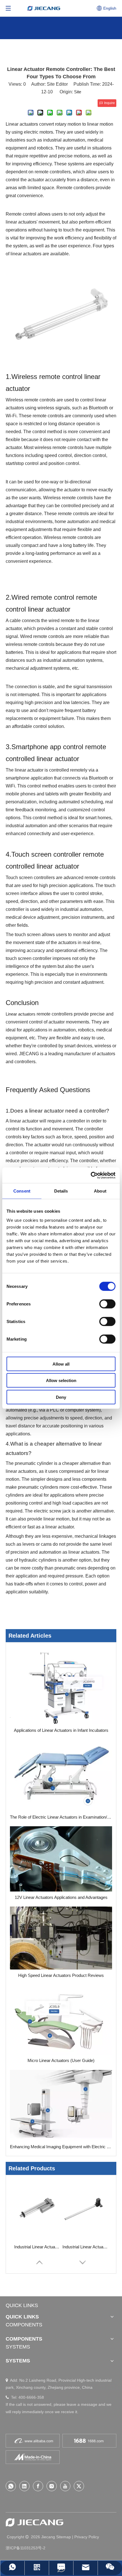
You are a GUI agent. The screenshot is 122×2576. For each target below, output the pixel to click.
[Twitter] (79, 2486)
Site (78, 92)
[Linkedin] (24, 2486)
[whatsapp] (11, 2486)
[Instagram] (52, 2486)
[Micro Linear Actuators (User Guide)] (61, 2020)
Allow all (61, 1364)
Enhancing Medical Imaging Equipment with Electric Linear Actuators (61, 2147)
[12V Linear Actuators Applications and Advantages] (61, 1859)
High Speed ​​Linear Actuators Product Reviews (61, 1975)
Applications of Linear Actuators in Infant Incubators (61, 1730)
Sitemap (64, 2537)
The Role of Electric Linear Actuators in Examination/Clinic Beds (61, 1817)
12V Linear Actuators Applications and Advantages (61, 1897)
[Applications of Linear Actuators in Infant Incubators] (61, 1686)
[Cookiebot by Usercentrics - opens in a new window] (91, 1175)
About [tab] (100, 1191)
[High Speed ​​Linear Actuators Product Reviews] (61, 1938)
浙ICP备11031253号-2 (26, 2548)
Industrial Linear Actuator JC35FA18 (85, 2247)
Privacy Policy (87, 2537)
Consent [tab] (22, 1191)
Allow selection (61, 1380)
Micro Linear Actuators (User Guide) (61, 2060)
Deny (61, 1397)
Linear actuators (21, 1014)
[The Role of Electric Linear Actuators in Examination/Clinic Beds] (61, 1775)
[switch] (107, 1304)
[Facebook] (38, 2486)
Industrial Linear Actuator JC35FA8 (37, 2247)
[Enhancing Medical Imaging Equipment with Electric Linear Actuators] (61, 2105)
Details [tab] (61, 1191)
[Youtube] (65, 2486)
